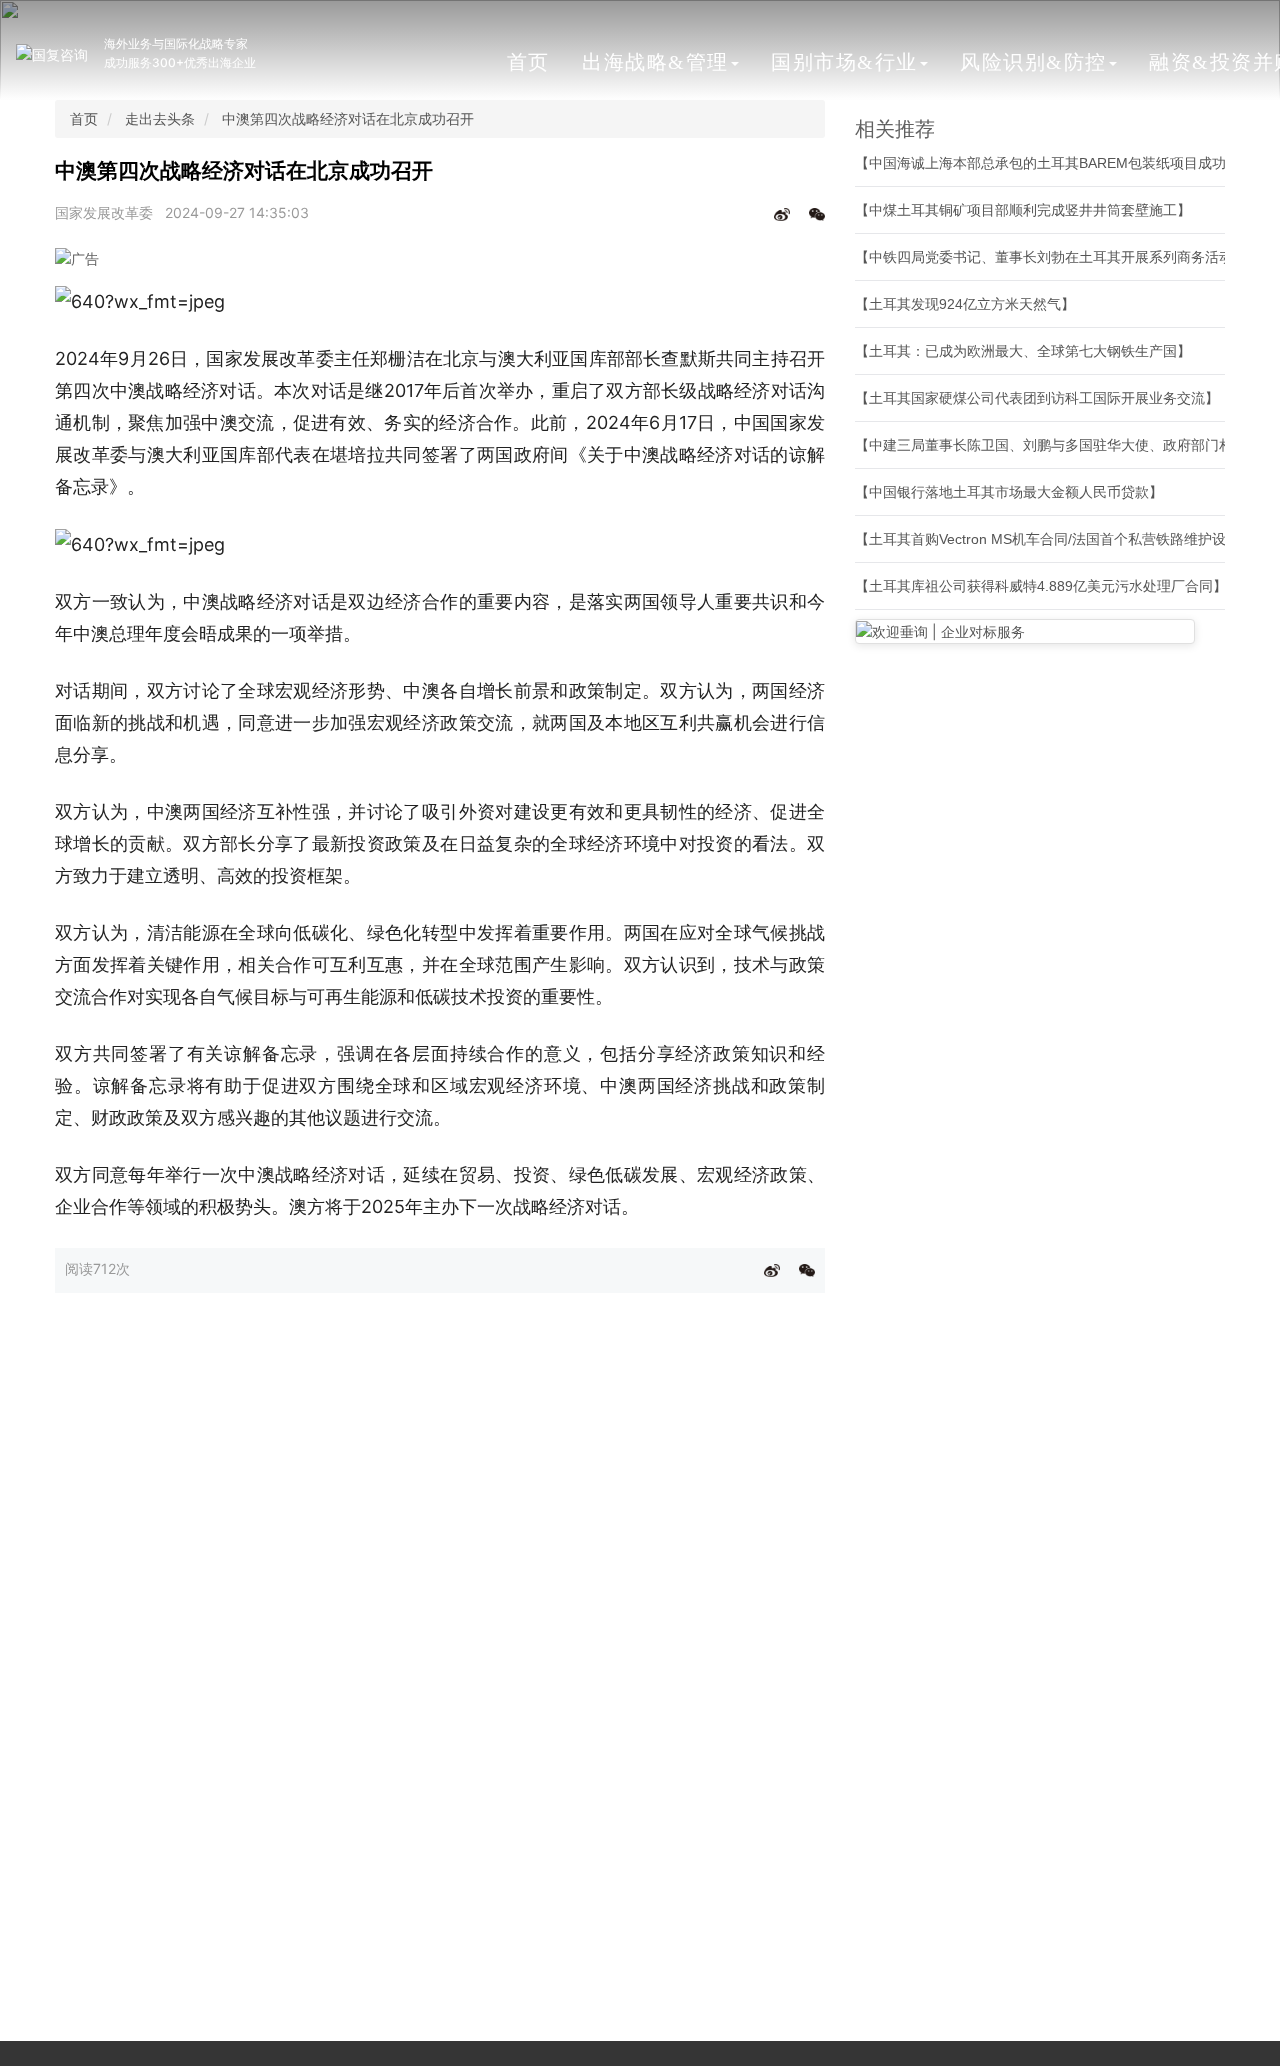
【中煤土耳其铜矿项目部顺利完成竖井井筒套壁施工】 (1023, 210)
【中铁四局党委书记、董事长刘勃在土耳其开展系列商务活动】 (1051, 257)
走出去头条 (160, 118)
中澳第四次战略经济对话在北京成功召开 (348, 118)
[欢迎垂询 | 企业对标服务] (1025, 631)
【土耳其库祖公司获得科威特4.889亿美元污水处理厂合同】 (1041, 586)
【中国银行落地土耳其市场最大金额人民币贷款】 (1009, 492)
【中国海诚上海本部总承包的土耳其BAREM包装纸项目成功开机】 (1061, 163)
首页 (528, 62)
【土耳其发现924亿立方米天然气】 (965, 304)
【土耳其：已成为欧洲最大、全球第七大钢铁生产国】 (1023, 351)
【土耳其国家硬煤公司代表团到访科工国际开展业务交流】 (1037, 398)
